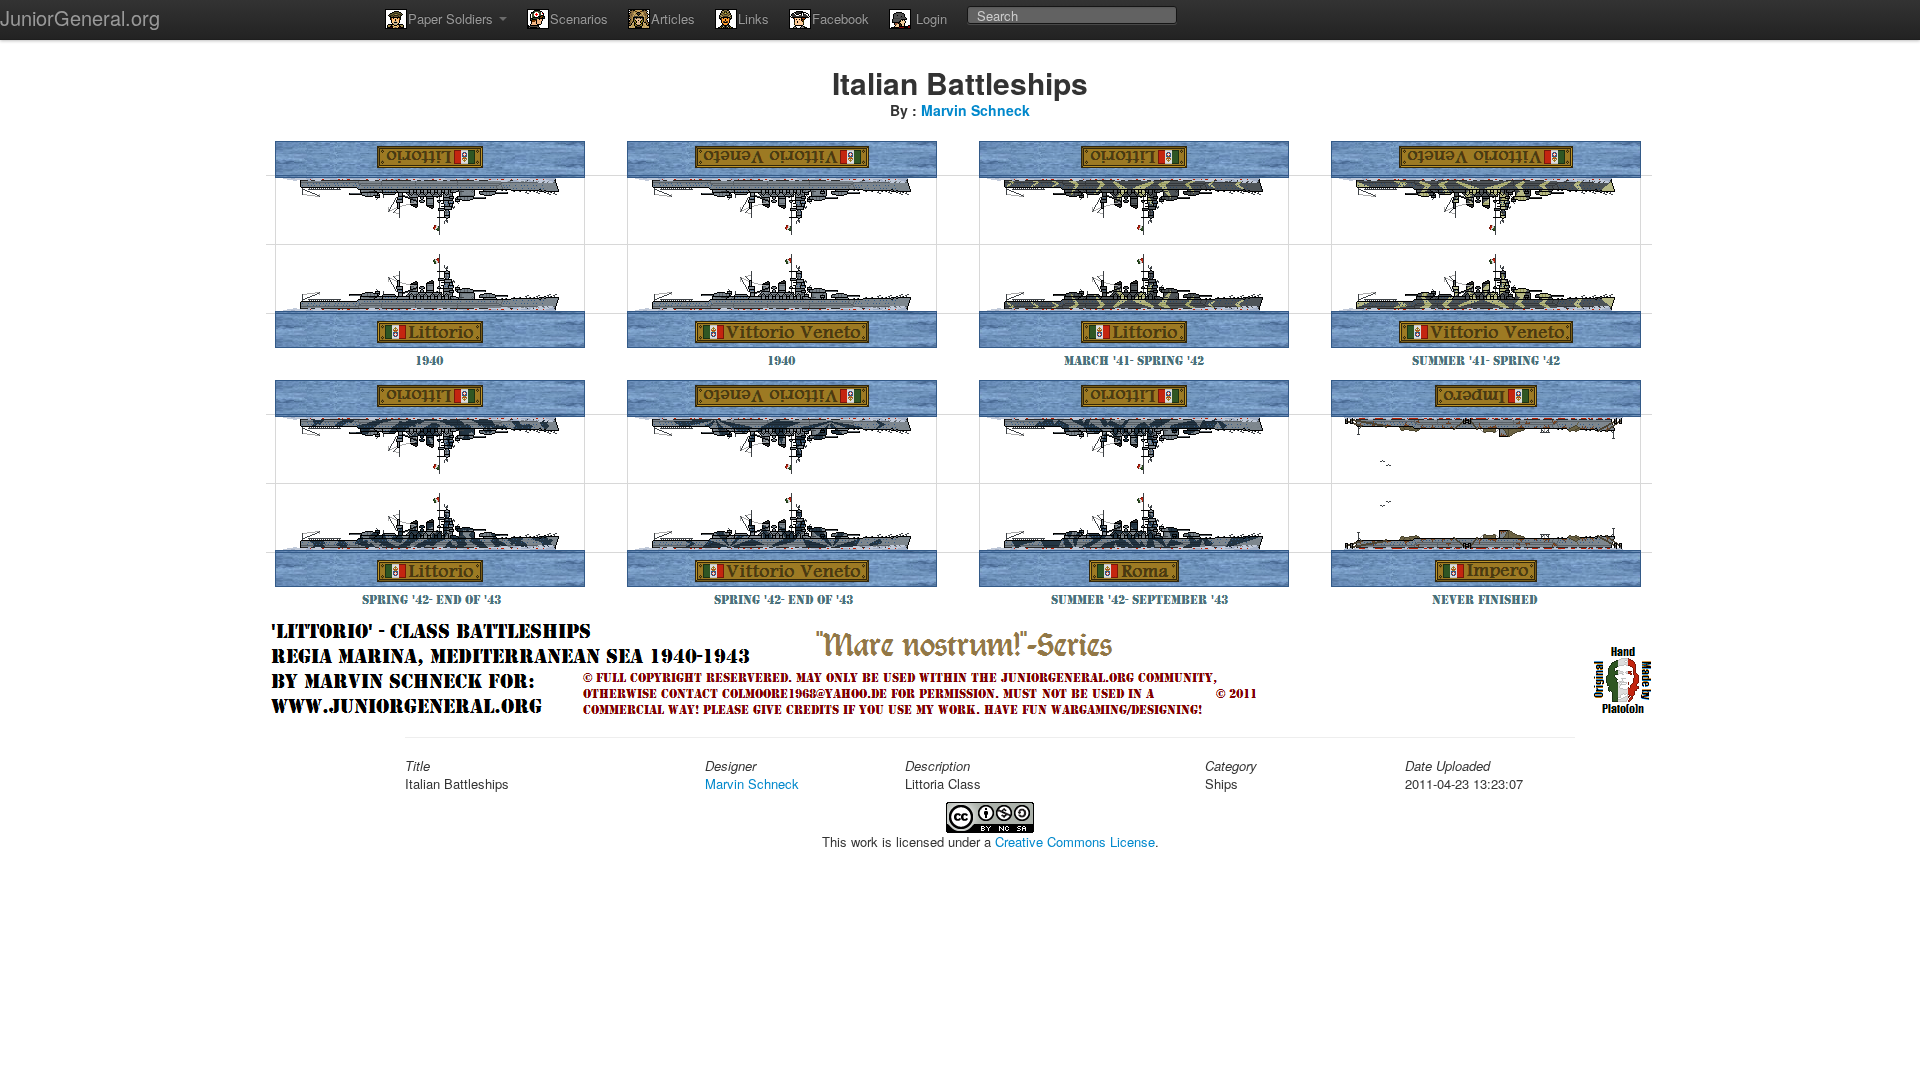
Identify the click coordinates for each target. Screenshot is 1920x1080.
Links (753, 18)
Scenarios (579, 18)
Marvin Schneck (975, 110)
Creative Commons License (1075, 841)
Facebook (840, 18)
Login (929, 18)
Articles (673, 18)
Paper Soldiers (452, 18)
